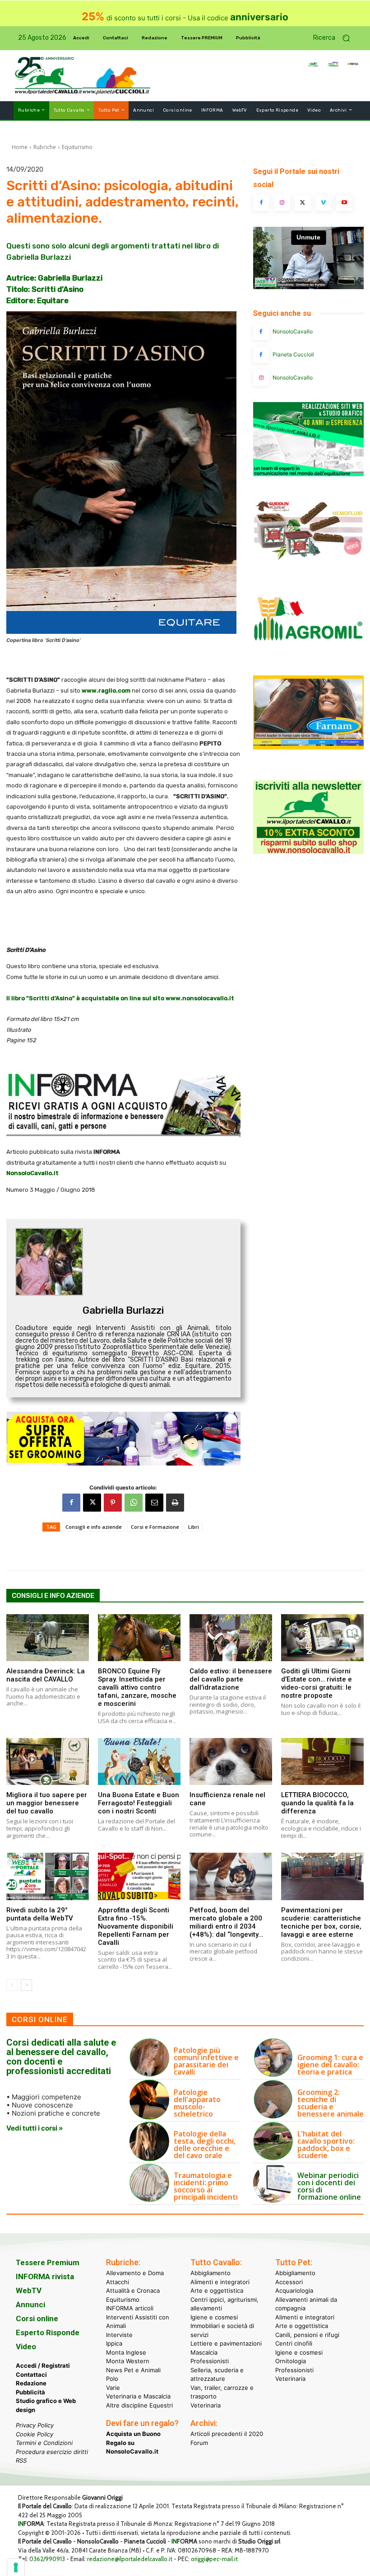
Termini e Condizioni (44, 2443)
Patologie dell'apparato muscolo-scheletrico (197, 2103)
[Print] (175, 1503)
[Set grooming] (123, 1438)
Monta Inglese (126, 2352)
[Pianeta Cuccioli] (261, 355)
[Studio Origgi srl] (308, 474)
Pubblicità (30, 2392)
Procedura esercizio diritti (52, 2451)
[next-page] (26, 1985)
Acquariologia (294, 2290)
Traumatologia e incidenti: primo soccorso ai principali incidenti (206, 2186)
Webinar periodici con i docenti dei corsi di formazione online (329, 2186)
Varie (113, 2387)
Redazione (31, 2383)
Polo (112, 2379)
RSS (21, 2460)
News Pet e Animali (133, 2370)
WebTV (29, 2290)
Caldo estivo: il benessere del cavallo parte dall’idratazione (231, 1679)
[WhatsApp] (134, 1503)
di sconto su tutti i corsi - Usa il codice (185, 18)
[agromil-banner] (308, 656)
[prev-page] (12, 1985)
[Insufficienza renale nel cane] (231, 1761)
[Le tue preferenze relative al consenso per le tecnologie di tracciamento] (16, 2567)
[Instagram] (282, 203)
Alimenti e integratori (220, 2281)
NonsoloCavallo (293, 331)
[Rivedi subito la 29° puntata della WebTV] (48, 1876)
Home (20, 147)
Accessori (289, 2281)
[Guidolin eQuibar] (308, 564)
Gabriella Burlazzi (123, 1310)
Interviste (119, 2334)
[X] (92, 1503)
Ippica (114, 2343)
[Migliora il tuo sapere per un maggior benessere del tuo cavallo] (48, 1761)
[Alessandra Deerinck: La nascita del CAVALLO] (48, 1638)
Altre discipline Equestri (139, 2405)
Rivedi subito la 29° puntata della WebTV (40, 1914)
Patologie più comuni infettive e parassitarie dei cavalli (206, 2061)
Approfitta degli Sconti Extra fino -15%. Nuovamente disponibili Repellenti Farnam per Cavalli (136, 1926)
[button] (335, 38)
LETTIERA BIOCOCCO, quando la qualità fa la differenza (317, 1803)
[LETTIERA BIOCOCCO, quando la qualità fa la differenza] (322, 1761)
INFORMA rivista (45, 2276)
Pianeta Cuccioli (293, 354)
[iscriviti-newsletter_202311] (308, 851)
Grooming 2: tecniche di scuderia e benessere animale (331, 2103)
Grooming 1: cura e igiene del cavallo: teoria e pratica (330, 2065)
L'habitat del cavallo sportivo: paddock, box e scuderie (326, 2145)
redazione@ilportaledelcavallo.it (130, 2559)
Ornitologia (291, 2361)
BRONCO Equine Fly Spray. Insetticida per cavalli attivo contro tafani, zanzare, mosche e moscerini (137, 1687)
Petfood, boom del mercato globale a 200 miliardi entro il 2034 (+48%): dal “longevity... (227, 1922)
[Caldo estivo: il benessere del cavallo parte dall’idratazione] (231, 1638)
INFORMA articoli (130, 2308)
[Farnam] (308, 747)
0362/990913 (47, 2559)
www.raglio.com (106, 691)
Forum (199, 2442)
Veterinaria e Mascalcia (138, 2396)
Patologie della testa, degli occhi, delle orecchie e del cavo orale (205, 2145)
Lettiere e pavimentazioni (226, 2343)
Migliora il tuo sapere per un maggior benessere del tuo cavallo (47, 1803)
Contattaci (31, 2374)
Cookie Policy (35, 2434)
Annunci (30, 2304)
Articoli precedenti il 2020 (227, 2434)
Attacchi (118, 2281)
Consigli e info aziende (94, 1527)
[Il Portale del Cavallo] (49, 76)
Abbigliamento (210, 2273)
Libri (194, 1527)
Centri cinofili (294, 2343)
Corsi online (37, 2318)
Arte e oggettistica (217, 2290)
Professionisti (210, 2361)
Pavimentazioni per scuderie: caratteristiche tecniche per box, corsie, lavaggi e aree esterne (321, 1922)
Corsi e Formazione (155, 1527)
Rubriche (45, 147)
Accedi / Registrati (43, 2365)
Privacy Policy (35, 2425)
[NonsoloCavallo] (261, 332)
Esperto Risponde (48, 2332)
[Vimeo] (324, 203)
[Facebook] (71, 1503)
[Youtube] (344, 203)
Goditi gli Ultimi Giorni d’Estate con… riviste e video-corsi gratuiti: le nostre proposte (317, 1683)
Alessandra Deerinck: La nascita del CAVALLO (46, 1675)
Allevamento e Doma (135, 2273)
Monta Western (128, 2361)
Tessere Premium (48, 2262)
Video (26, 2347)
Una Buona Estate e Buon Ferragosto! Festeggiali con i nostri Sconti (139, 1803)
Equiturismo (77, 147)
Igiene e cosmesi (214, 2317)
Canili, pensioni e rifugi (307, 2334)
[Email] (154, 1503)
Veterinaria (206, 2405)
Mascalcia (204, 2352)
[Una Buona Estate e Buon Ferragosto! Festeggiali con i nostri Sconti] (139, 1761)
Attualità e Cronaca (133, 2290)
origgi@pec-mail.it (214, 2559)
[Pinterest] (113, 1503)
